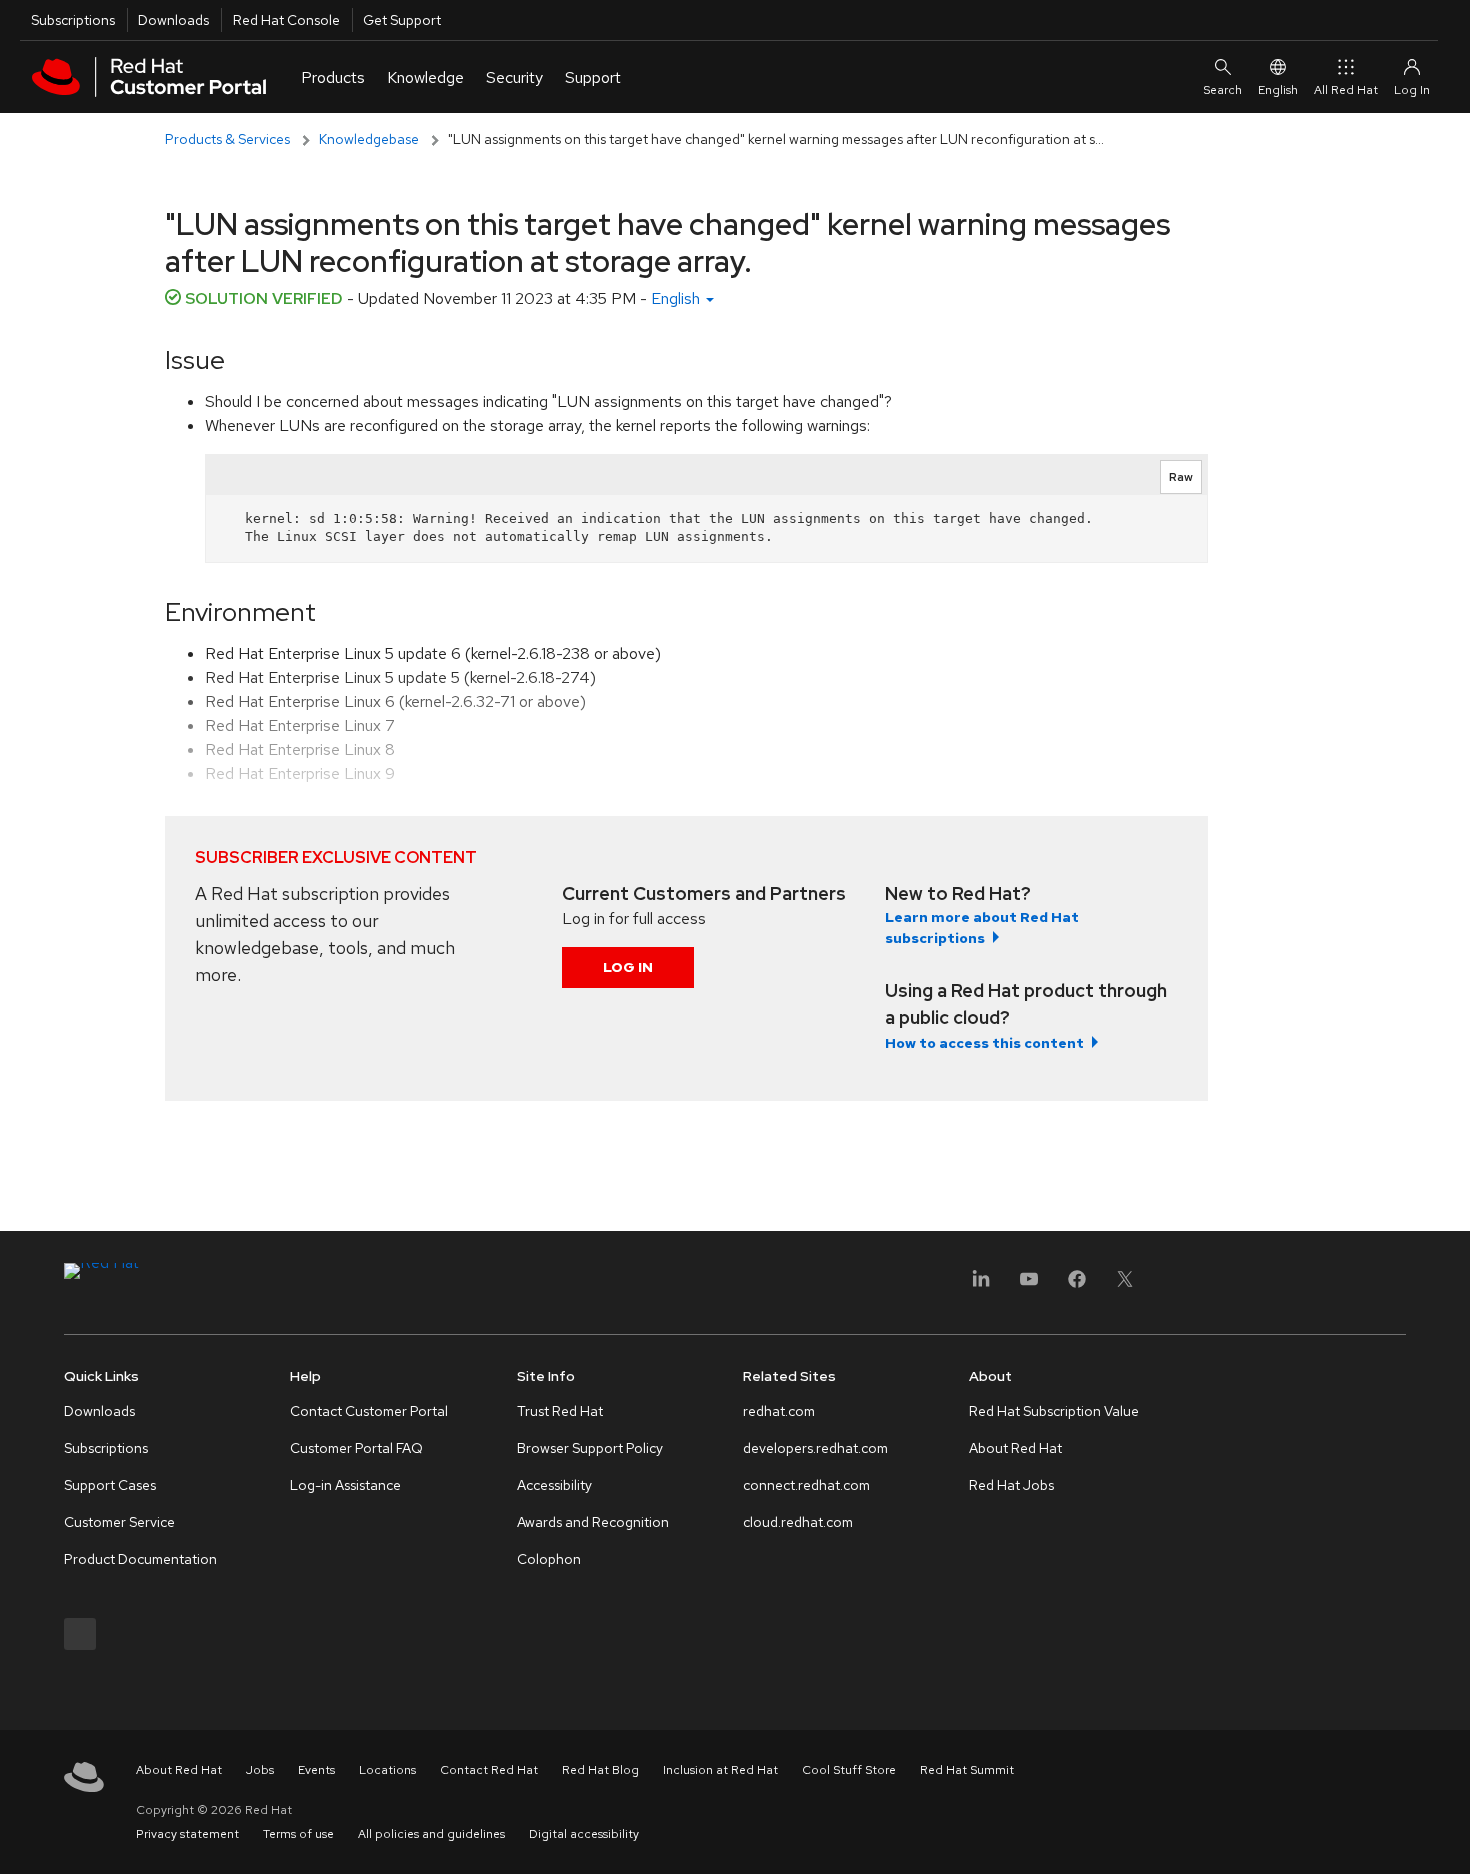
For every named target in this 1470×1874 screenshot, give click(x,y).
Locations (387, 1770)
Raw (1181, 477)
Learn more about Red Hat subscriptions (982, 927)
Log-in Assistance (345, 1485)
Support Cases (110, 1485)
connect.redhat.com (806, 1485)
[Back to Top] (1448, 1837)
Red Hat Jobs (1011, 1485)
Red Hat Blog (600, 1770)
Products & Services (227, 139)
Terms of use (298, 1834)
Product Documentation (140, 1559)
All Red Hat (1346, 90)
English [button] (677, 298)
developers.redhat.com (815, 1448)
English (1278, 90)
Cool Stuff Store (849, 1770)
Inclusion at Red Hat (720, 1770)
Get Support (402, 20)
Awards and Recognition (593, 1522)
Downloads (173, 20)
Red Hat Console (286, 20)
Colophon (549, 1559)
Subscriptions (73, 20)
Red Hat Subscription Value (1054, 1411)
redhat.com (779, 1411)
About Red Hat (1015, 1448)
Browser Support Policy (590, 1448)
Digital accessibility (584, 1834)
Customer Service (119, 1522)
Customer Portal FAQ (356, 1448)
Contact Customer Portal (369, 1411)
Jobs (260, 1770)
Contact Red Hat (489, 1770)
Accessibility (554, 1485)
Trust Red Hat (560, 1411)
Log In (628, 967)
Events (316, 1770)
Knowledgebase (369, 139)
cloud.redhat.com (798, 1522)
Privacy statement (187, 1834)
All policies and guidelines (431, 1834)
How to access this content (984, 1043)
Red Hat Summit (967, 1770)
